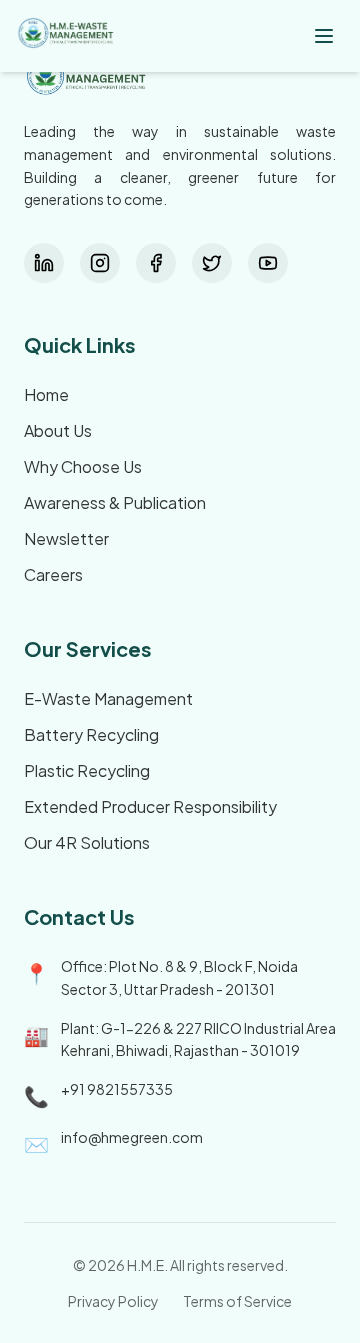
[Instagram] (100, 263)
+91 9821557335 (117, 1089)
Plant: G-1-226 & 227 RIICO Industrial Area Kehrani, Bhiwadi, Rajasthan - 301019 (198, 1039)
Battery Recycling (91, 734)
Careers (53, 574)
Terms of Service (237, 1301)
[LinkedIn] (44, 263)
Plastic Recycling (87, 770)
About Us (58, 430)
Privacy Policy (113, 1301)
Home (46, 394)
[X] (212, 263)
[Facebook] (156, 263)
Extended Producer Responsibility (150, 806)
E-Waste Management (108, 698)
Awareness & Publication (115, 502)
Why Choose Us (83, 466)
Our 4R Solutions (87, 842)
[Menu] (324, 36)
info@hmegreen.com (132, 1137)
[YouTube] (268, 263)
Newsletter (66, 538)
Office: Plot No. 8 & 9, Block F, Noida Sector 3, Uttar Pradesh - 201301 (179, 977)
